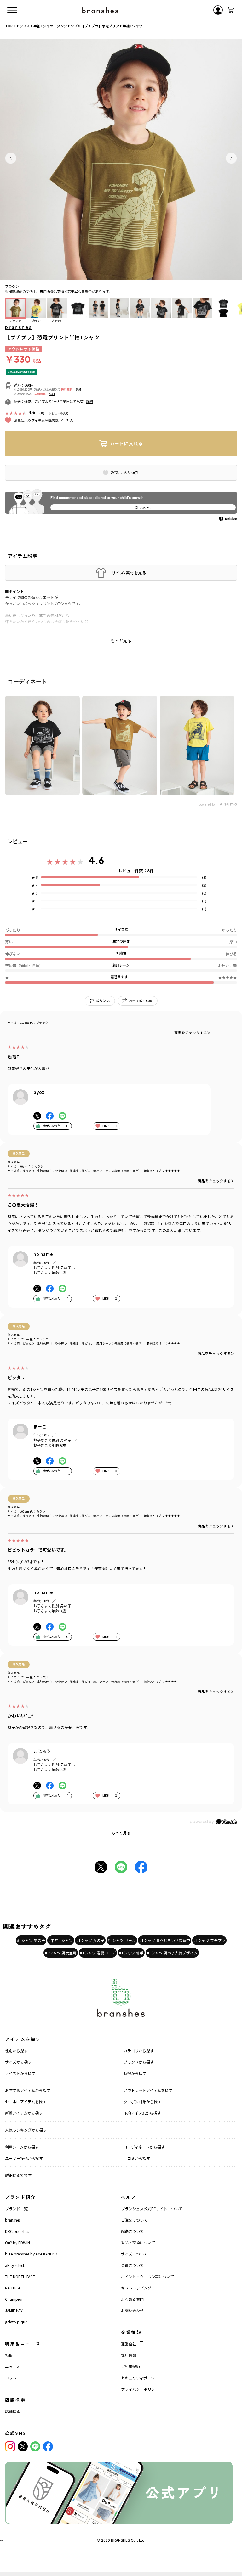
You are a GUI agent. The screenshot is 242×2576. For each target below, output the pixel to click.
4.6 (96, 860)
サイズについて (134, 2254)
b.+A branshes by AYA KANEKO (31, 2254)
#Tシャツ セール (122, 1940)
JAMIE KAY (14, 2310)
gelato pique (16, 2322)
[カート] (231, 10)
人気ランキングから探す (26, 2130)
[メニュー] (12, 10)
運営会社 (129, 2344)
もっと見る (121, 1833)
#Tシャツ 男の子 (31, 1940)
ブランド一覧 (16, 2208)
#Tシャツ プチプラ (209, 1940)
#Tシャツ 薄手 (131, 1953)
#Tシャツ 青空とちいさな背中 (165, 1940)
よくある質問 (132, 2299)
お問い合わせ (132, 2310)
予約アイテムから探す (142, 2113)
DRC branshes (17, 2231)
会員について (132, 2265)
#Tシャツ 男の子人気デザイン (172, 1953)
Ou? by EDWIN (17, 2242)
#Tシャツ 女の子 (90, 1940)
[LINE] (35, 2446)
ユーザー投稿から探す (24, 2158)
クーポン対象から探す (142, 2102)
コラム (11, 2378)
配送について (132, 2231)
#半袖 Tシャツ (61, 1940)
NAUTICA (13, 2288)
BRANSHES (120, 2540)
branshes (18, 327)
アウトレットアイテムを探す (148, 2090)
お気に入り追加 (125, 472)
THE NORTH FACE (20, 2276)
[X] (23, 2446)
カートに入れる (126, 443)
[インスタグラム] (10, 2446)
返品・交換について (138, 2242)
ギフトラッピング (136, 2288)
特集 (9, 2355)
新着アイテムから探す (24, 2113)
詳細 (78, 390)
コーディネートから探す (144, 2147)
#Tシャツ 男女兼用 (61, 1953)
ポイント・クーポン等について (147, 2276)
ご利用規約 (130, 2366)
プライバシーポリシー (140, 2389)
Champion (14, 2299)
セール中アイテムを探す (26, 2102)
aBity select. (15, 2265)
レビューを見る (59, 413)
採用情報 (129, 2355)
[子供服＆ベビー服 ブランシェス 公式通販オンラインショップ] (100, 10)
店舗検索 (13, 2411)
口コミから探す (137, 2158)
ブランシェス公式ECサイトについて (152, 2208)
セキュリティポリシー (140, 2378)
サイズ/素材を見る (129, 573)
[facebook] (48, 2446)
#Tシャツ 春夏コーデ (98, 1953)
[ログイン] (218, 10)
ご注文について (134, 2220)
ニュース (12, 2366)
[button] (11, 158)
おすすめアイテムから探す (28, 2090)
